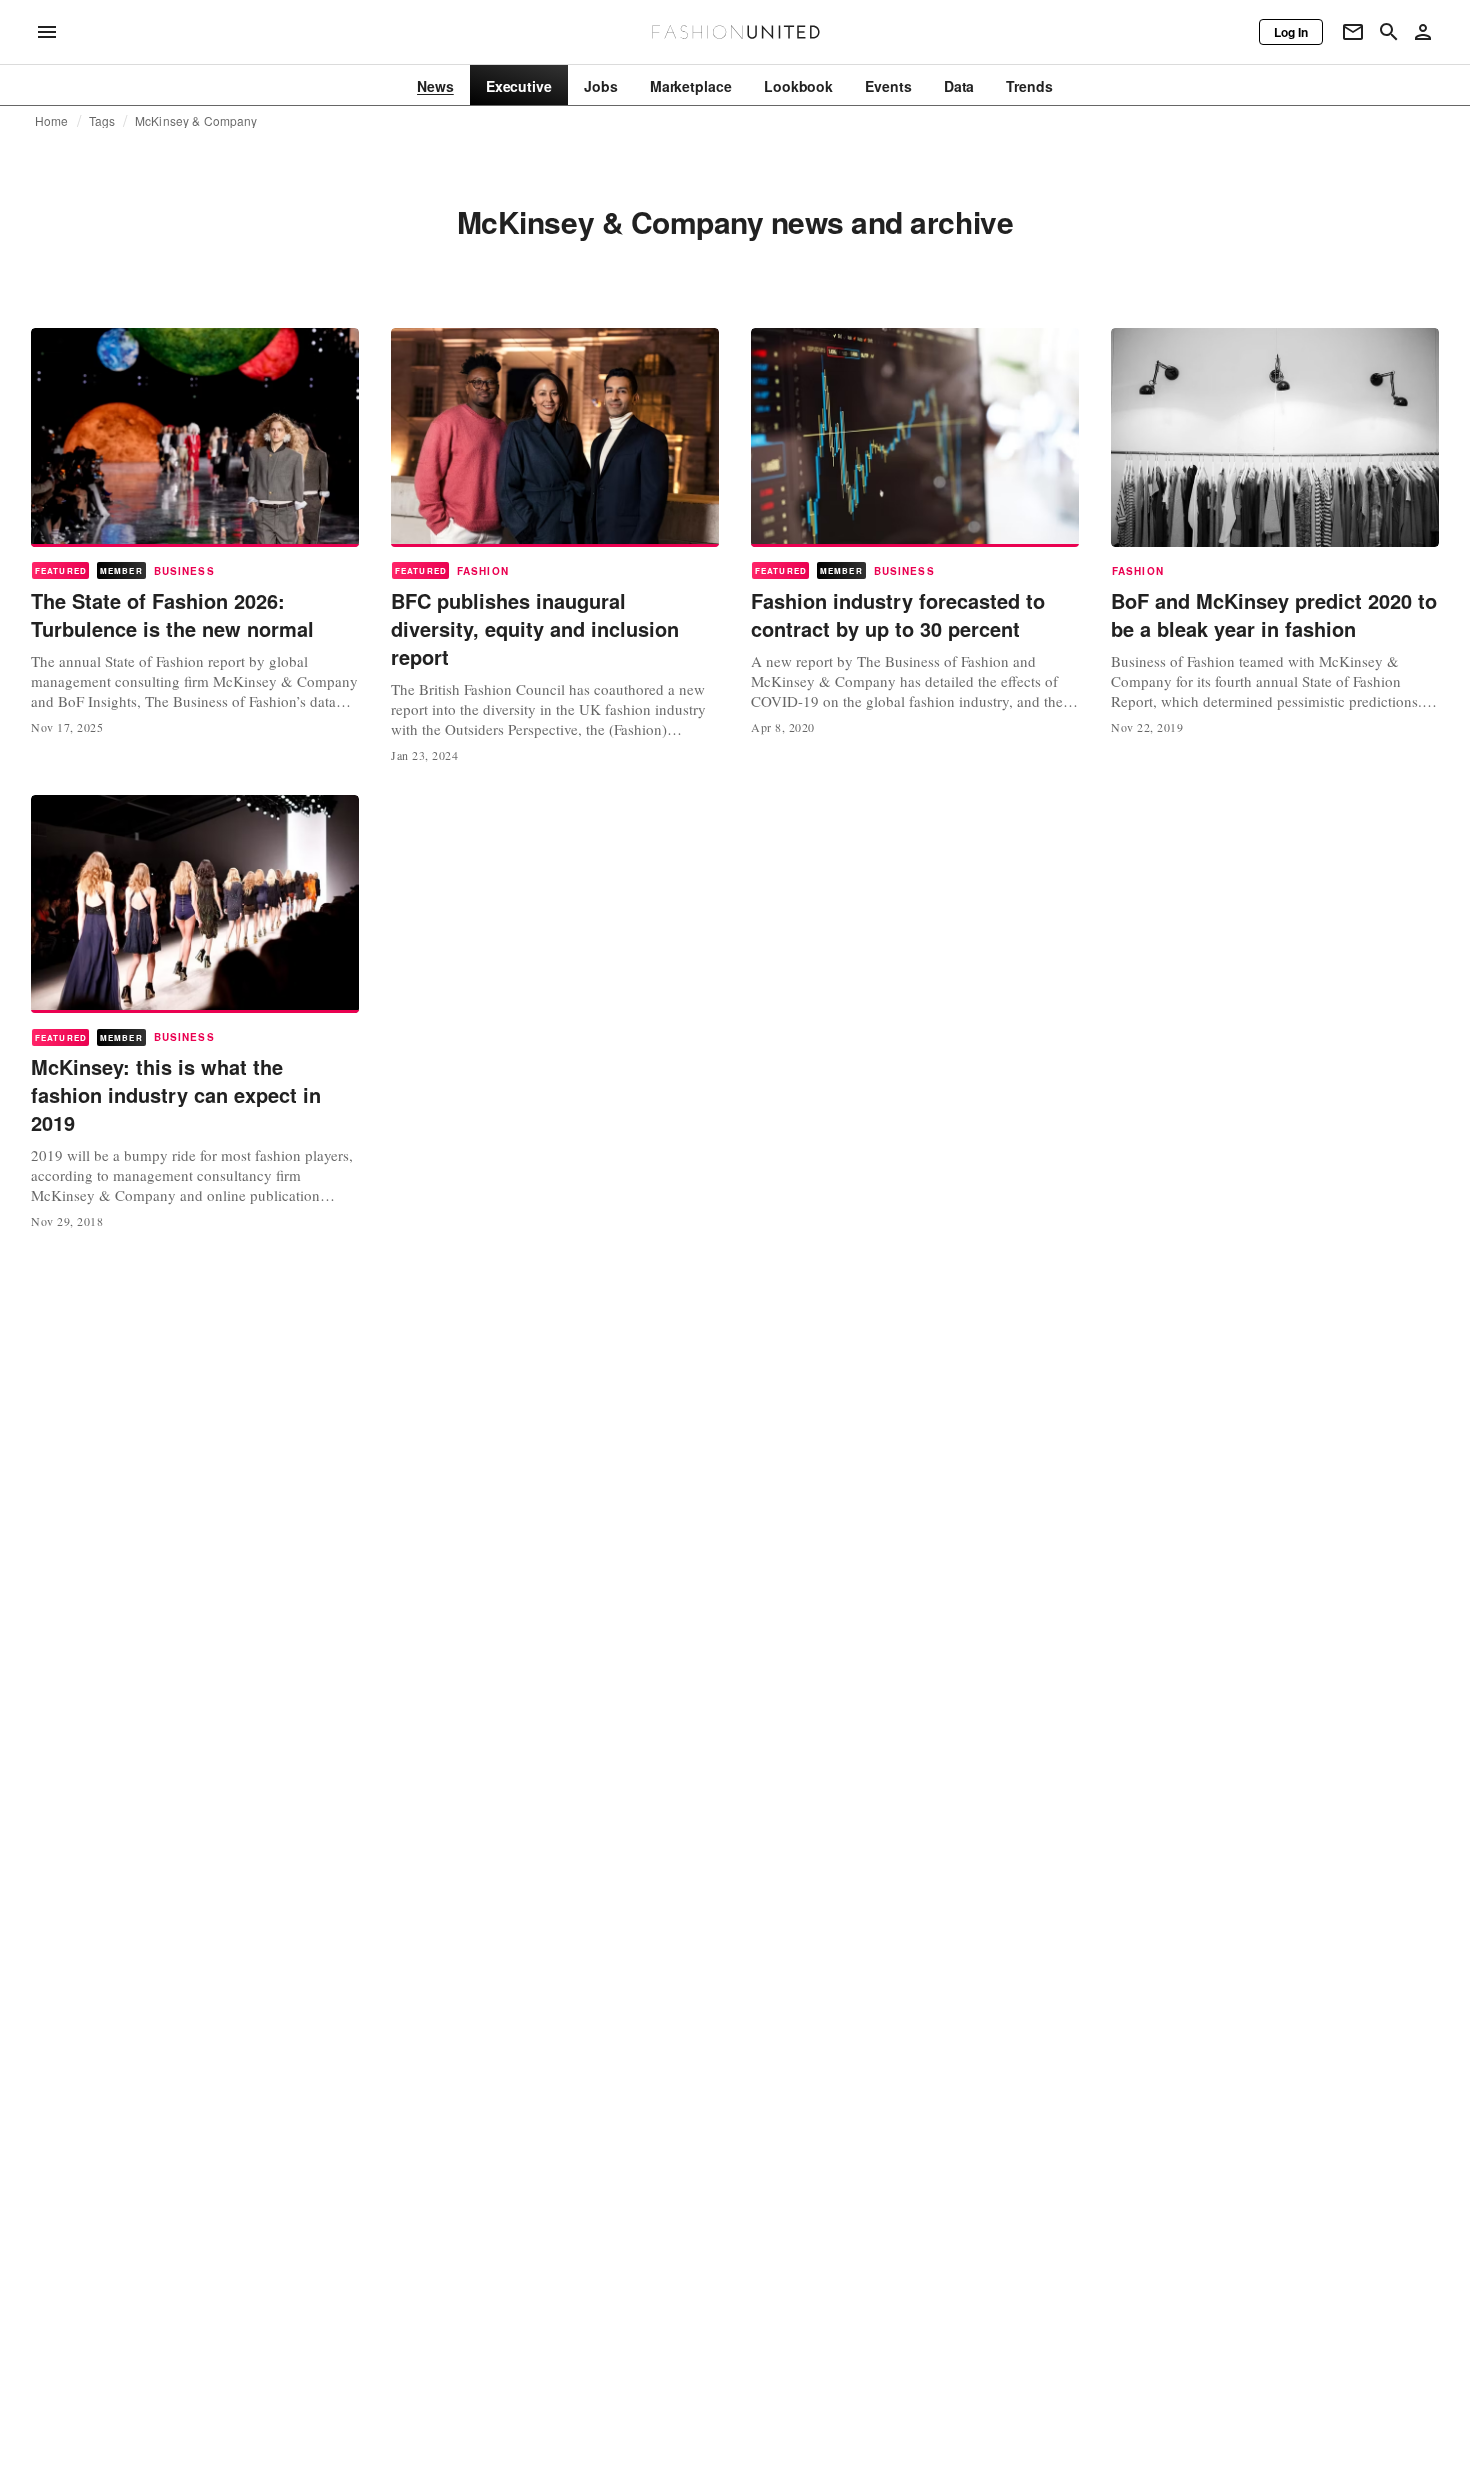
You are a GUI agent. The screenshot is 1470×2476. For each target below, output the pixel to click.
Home (52, 121)
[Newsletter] (1353, 32)
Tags (102, 121)
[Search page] (1389, 32)
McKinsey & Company (196, 121)
